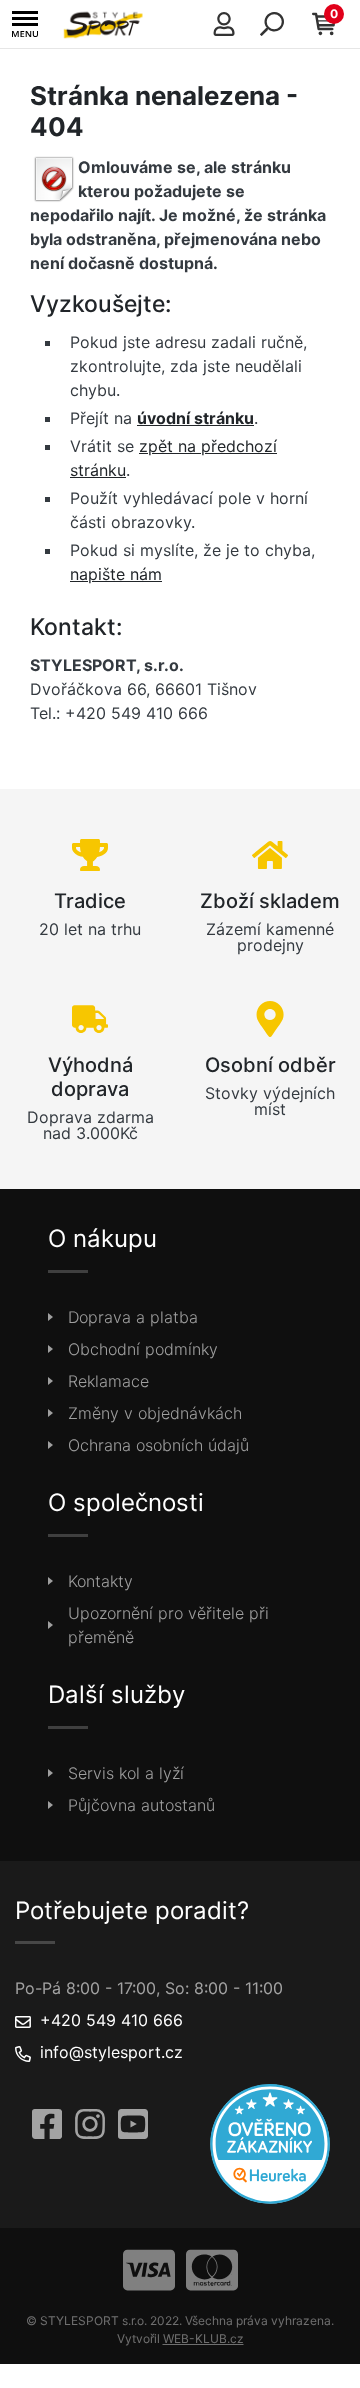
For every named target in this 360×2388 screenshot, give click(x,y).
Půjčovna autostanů (141, 1805)
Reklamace (108, 1381)
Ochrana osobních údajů (158, 1445)
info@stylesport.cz (111, 2052)
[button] (25, 24)
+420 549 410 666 (111, 2020)
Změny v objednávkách (155, 1413)
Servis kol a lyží (126, 1773)
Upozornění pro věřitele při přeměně (168, 1625)
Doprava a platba (133, 1317)
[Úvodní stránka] (106, 24)
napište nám (116, 574)
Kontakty (100, 1581)
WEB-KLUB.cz (203, 2338)
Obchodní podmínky (143, 1349)
